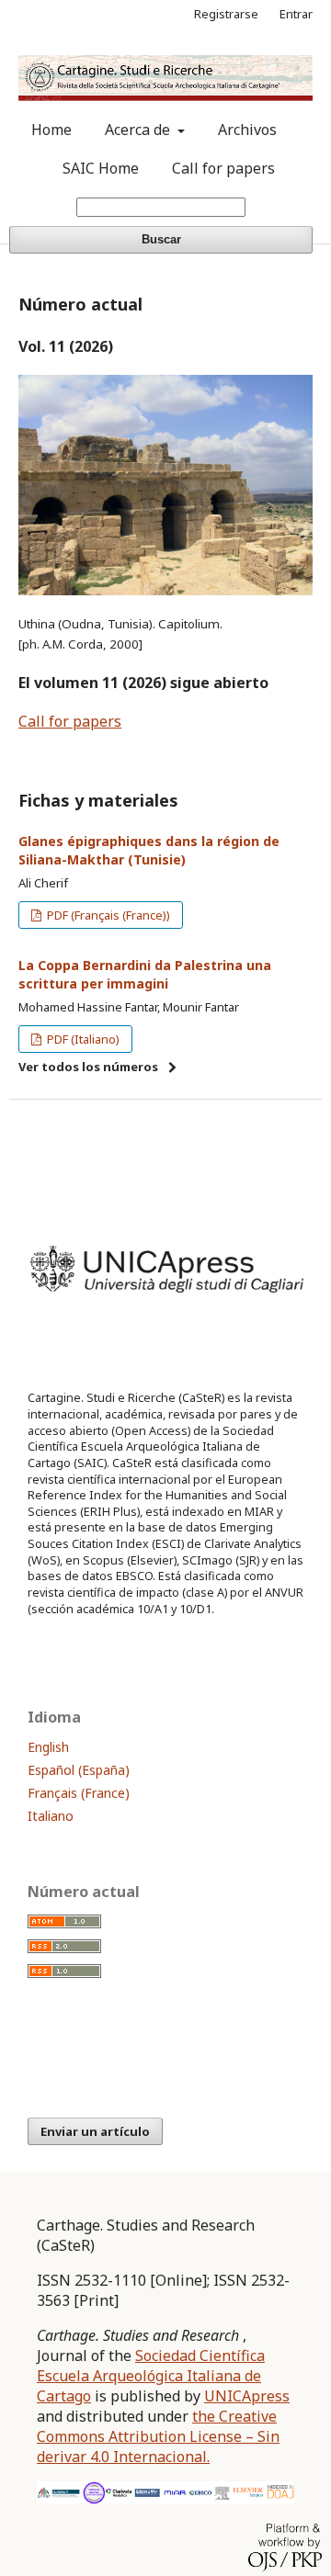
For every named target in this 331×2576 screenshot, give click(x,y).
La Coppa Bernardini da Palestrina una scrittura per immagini (145, 974)
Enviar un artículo (95, 2131)
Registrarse (226, 14)
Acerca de (139, 130)
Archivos (247, 130)
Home (51, 130)
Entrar (296, 14)
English (48, 1747)
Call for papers (223, 168)
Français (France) (79, 1793)
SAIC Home (101, 168)
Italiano (51, 1816)
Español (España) (79, 1770)
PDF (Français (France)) (107, 915)
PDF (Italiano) (82, 1039)
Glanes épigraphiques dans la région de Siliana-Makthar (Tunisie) (149, 850)
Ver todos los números (88, 1067)
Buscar (161, 239)
